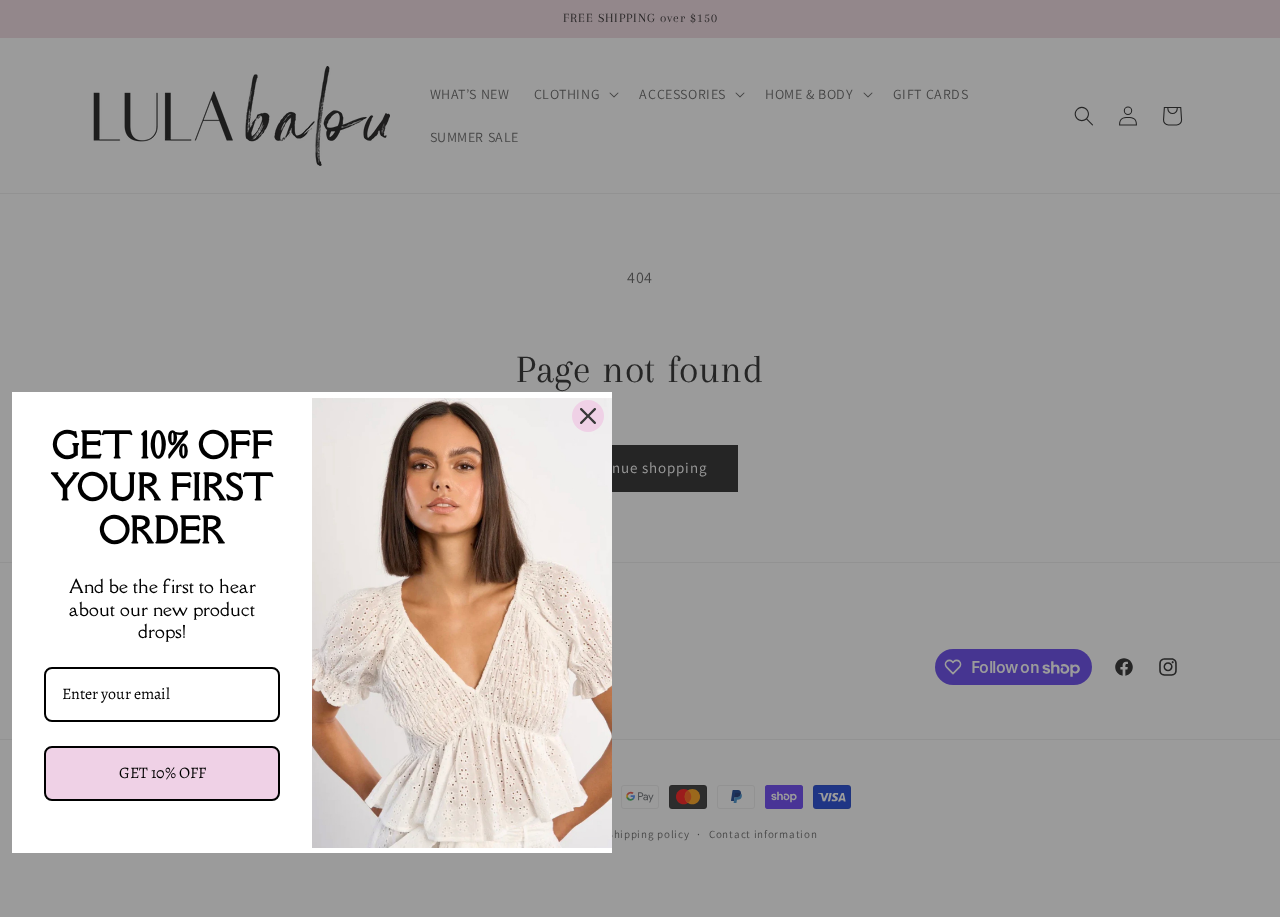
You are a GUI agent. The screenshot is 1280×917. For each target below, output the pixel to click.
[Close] (588, 416)
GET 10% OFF (162, 773)
